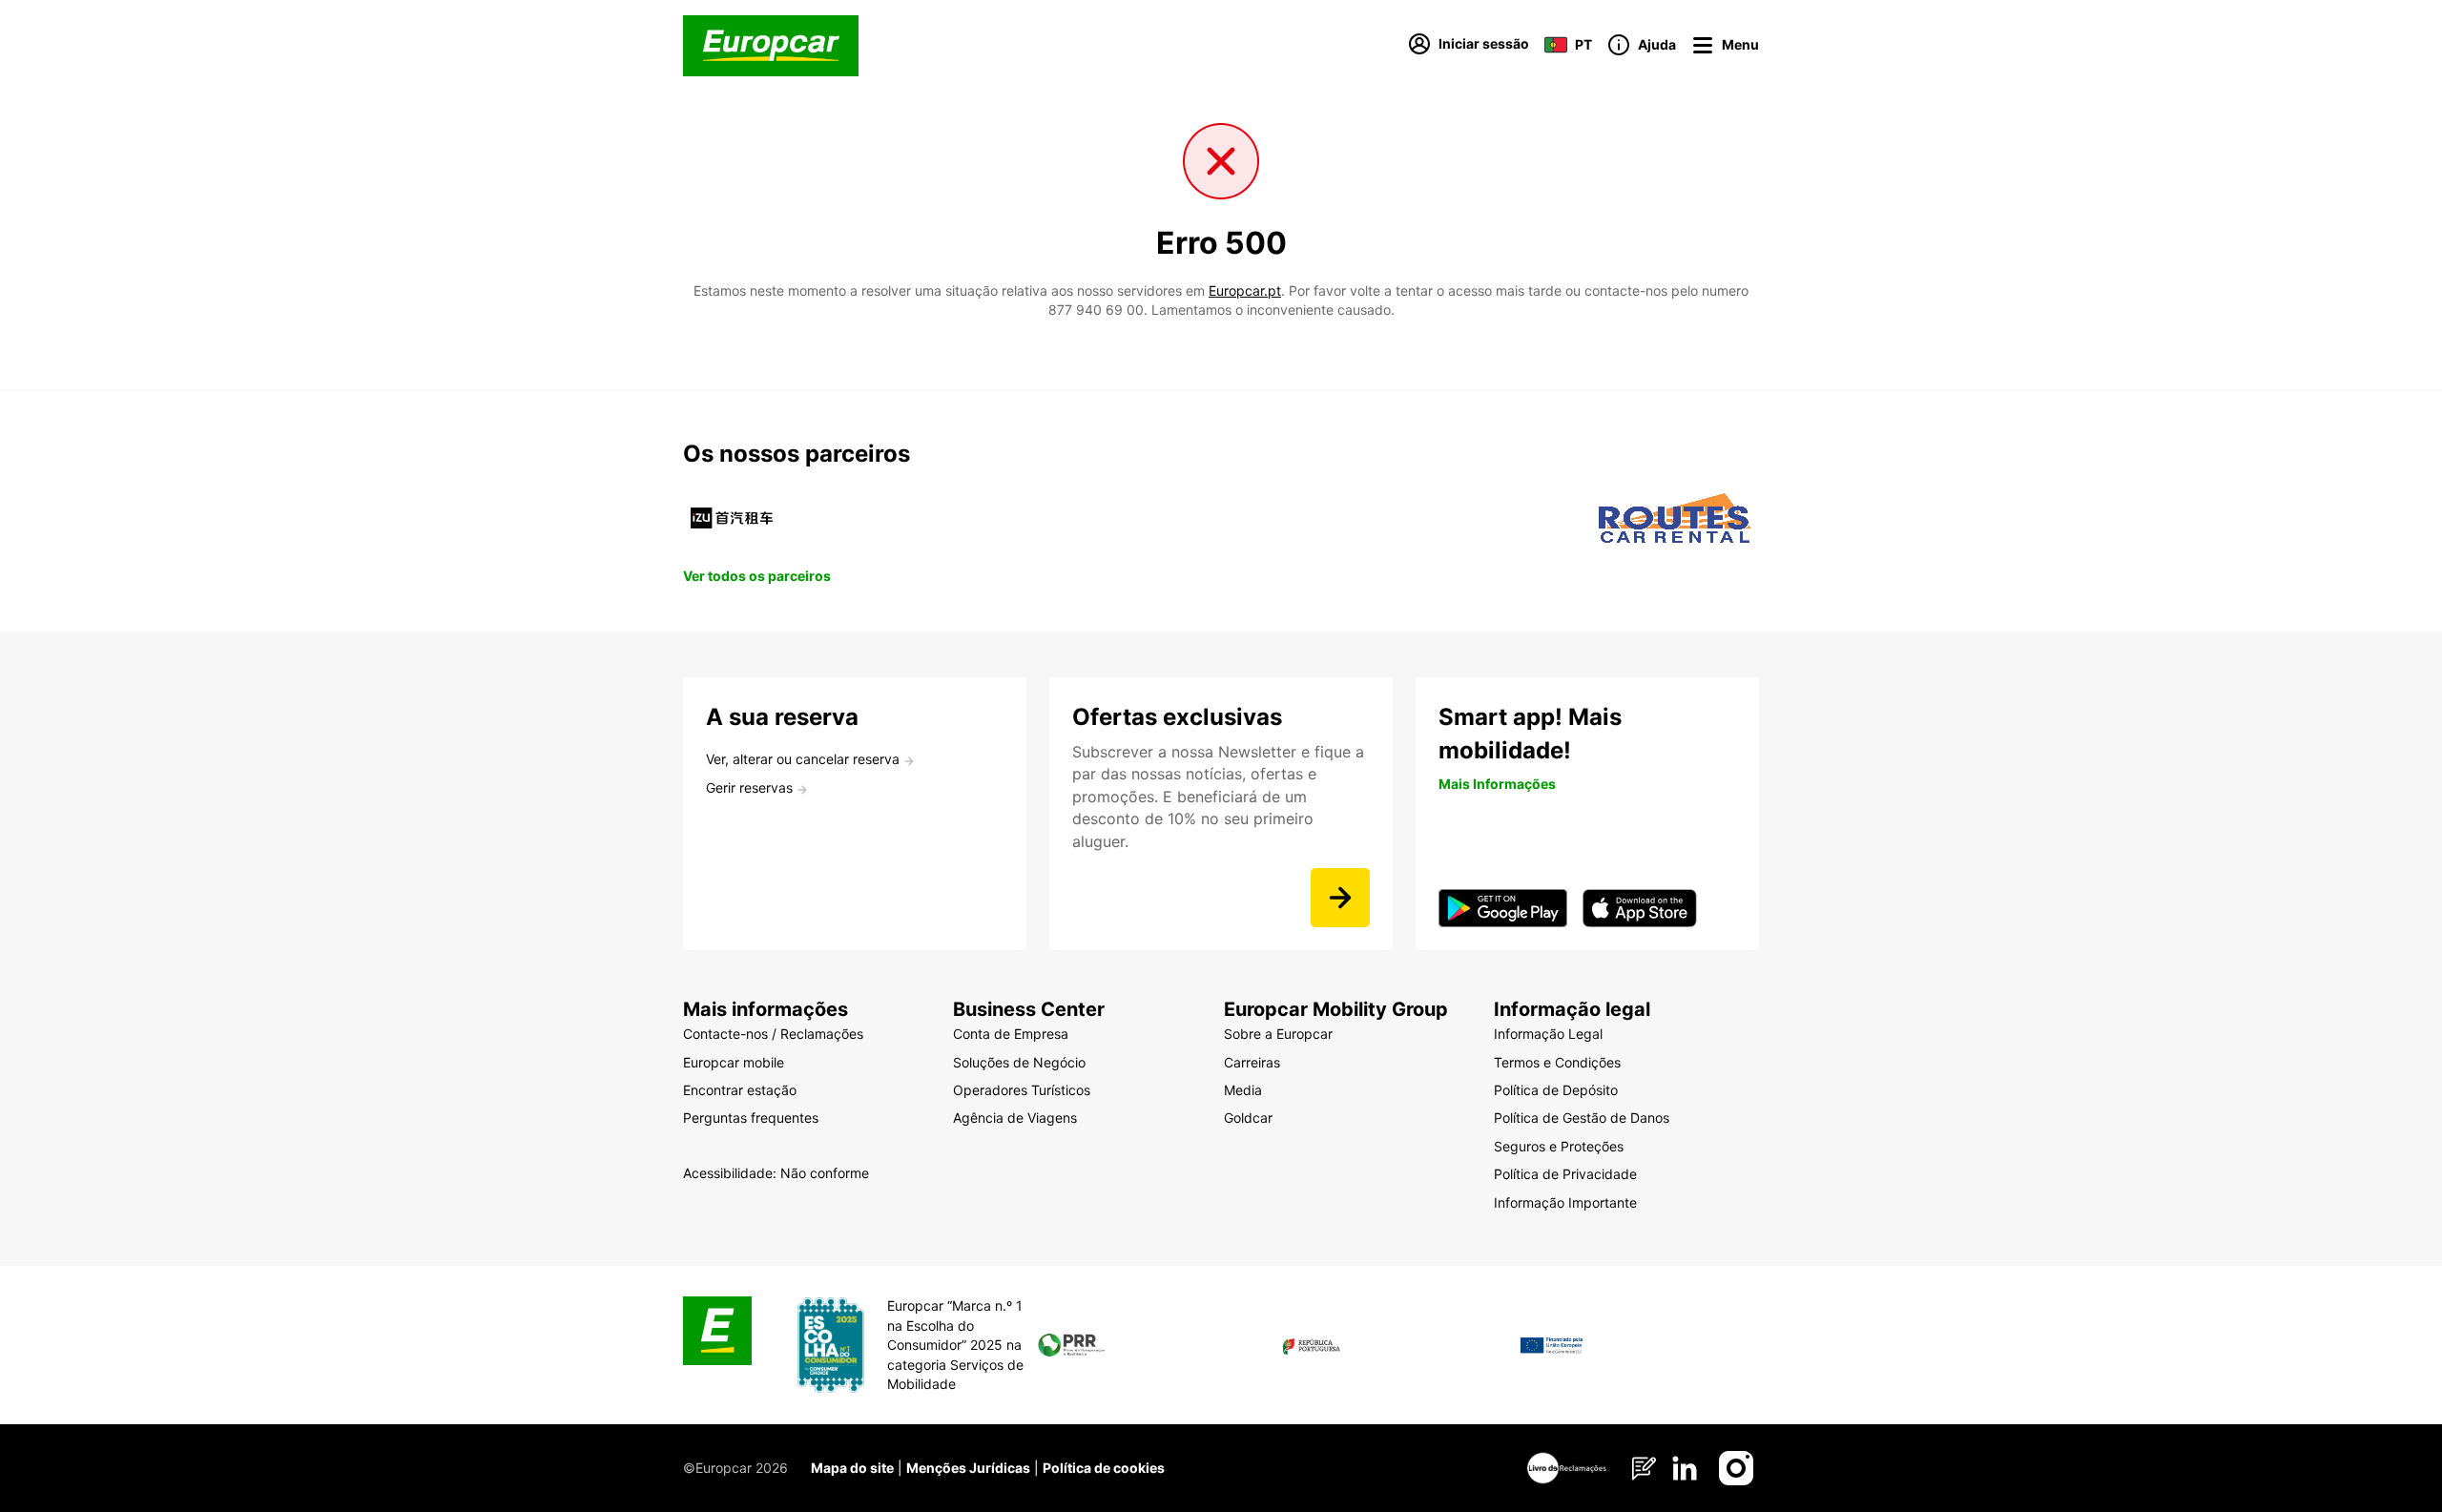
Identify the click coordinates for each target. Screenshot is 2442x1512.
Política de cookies (1104, 1468)
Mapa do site (852, 1468)
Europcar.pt (1245, 290)
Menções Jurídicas (968, 1468)
